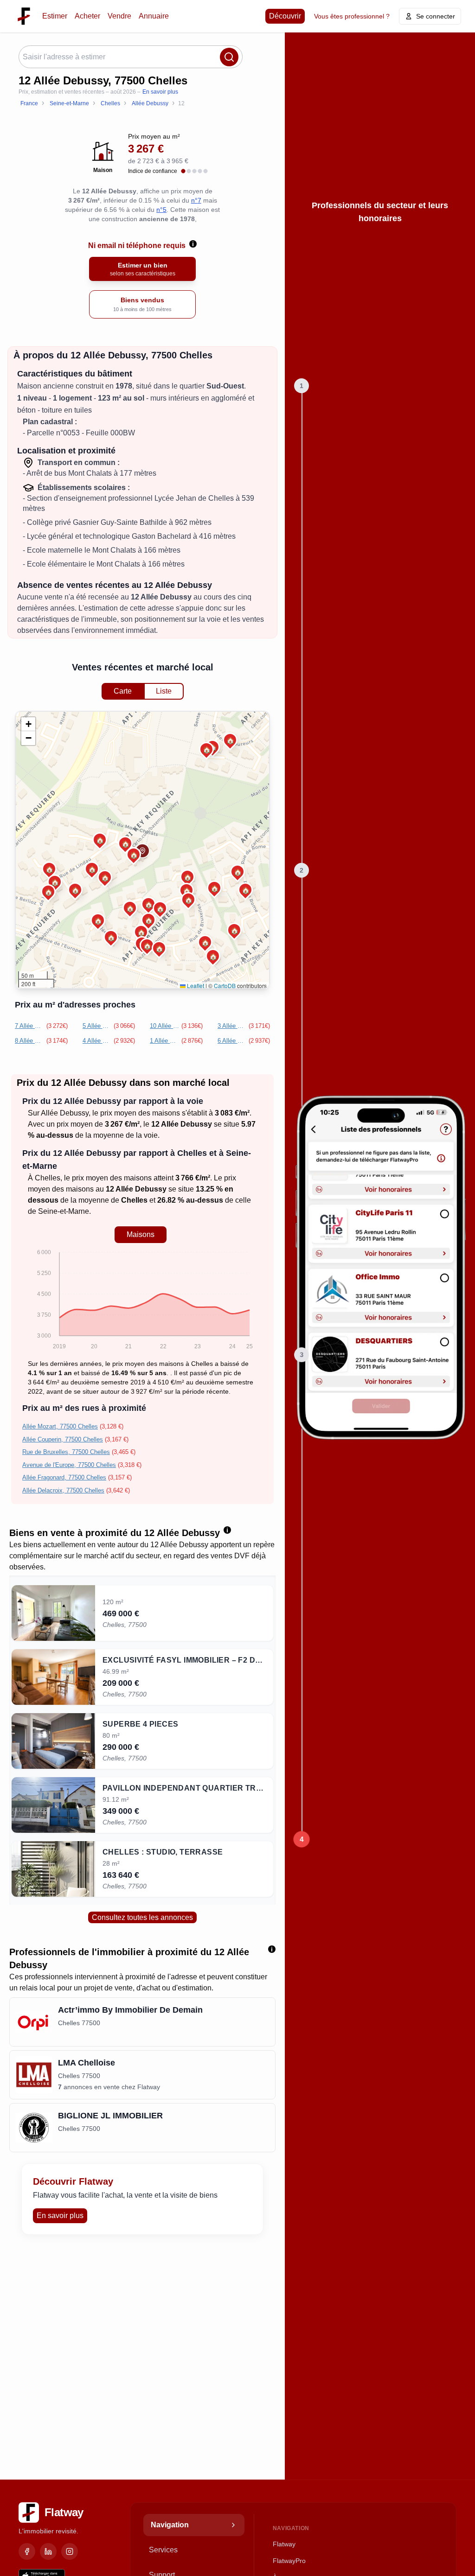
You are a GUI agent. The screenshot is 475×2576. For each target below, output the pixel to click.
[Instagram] (70, 2551)
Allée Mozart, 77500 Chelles (60, 1426)
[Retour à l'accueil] (24, 16)
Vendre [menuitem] (119, 16)
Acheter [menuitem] (87, 16)
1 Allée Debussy (165, 1041)
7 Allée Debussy (30, 1026)
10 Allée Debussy (165, 1026)
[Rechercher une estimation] (229, 57)
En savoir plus (160, 92)
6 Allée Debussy (232, 1041)
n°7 (196, 200)
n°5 (161, 210)
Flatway (284, 2544)
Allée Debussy (65, 1113)
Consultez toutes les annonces (142, 1917)
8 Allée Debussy (30, 1041)
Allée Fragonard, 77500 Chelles (64, 1477)
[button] (148, 904)
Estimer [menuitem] (55, 16)
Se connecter (436, 16)
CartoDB (225, 985)
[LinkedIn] (48, 2551)
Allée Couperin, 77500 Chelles (63, 1439)
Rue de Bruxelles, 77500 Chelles (66, 1452)
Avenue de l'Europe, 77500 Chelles (69, 1465)
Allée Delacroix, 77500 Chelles (63, 1490)
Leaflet (195, 985)
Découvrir (285, 16)
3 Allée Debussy (232, 1026)
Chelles (48, 1178)
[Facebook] (27, 2551)
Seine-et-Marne (64, 1211)
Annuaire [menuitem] (154, 16)
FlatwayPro (289, 2561)
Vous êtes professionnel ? (352, 16)
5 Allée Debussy (97, 1026)
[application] (141, 1301)
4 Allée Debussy (97, 1041)
